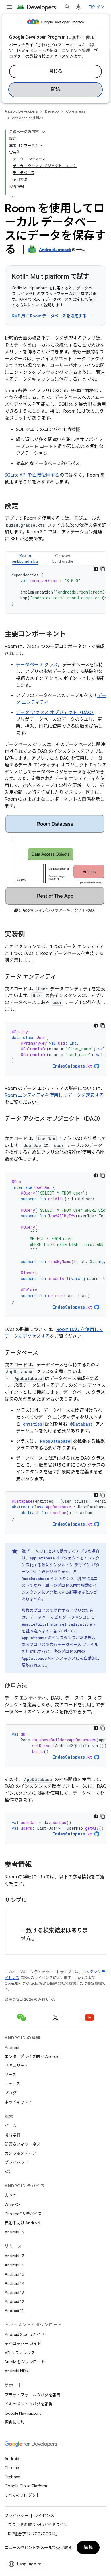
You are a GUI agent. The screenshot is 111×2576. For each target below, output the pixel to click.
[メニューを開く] (9, 7)
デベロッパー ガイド (23, 2344)
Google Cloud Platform (26, 2486)
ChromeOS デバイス (23, 2214)
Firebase (12, 2477)
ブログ (11, 2093)
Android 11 (14, 2311)
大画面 (11, 2195)
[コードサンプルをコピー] (103, 569)
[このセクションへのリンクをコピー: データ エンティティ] (62, 977)
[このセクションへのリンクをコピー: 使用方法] (33, 1686)
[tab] (25, 558)
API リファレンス (20, 2353)
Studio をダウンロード (25, 2362)
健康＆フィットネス (22, 2144)
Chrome (12, 2468)
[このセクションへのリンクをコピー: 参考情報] (38, 1865)
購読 (88, 2548)
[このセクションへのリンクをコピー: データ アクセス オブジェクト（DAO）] (10, 1127)
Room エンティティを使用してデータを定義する (54, 1095)
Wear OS (13, 2205)
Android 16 (15, 2265)
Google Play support (23, 2413)
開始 (56, 90)
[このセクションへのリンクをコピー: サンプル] (32, 1901)
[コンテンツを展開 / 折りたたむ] (43, 132)
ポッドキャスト (18, 2102)
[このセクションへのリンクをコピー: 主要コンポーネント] (72, 635)
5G (7, 2172)
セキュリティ (16, 2066)
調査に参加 (15, 2422)
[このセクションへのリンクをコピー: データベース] (44, 1353)
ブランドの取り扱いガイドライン (38, 2525)
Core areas (76, 111)
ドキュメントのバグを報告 (28, 2404)
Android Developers (21, 111)
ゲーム (11, 2126)
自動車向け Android (22, 2223)
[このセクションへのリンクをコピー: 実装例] (31, 935)
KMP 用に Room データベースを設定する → (52, 316)
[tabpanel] (55, 589)
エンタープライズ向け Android (32, 2056)
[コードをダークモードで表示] (96, 569)
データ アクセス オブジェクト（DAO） (55, 713)
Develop (52, 111)
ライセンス (44, 2516)
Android (12, 2047)
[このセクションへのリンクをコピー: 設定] (24, 506)
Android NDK (16, 2371)
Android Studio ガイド (25, 2334)
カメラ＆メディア (20, 2153)
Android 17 (14, 2256)
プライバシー (17, 2162)
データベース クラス (37, 665)
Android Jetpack (55, 250)
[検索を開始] (67, 7)
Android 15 (14, 2274)
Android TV (15, 2232)
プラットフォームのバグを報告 (32, 2395)
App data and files (27, 118)
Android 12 (14, 2301)
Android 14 (15, 2283)
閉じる (55, 71)
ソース (10, 2075)
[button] (25, 558)
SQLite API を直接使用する (32, 475)
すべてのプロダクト (22, 2495)
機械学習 (13, 2135)
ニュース (12, 2084)
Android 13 (14, 2292)
